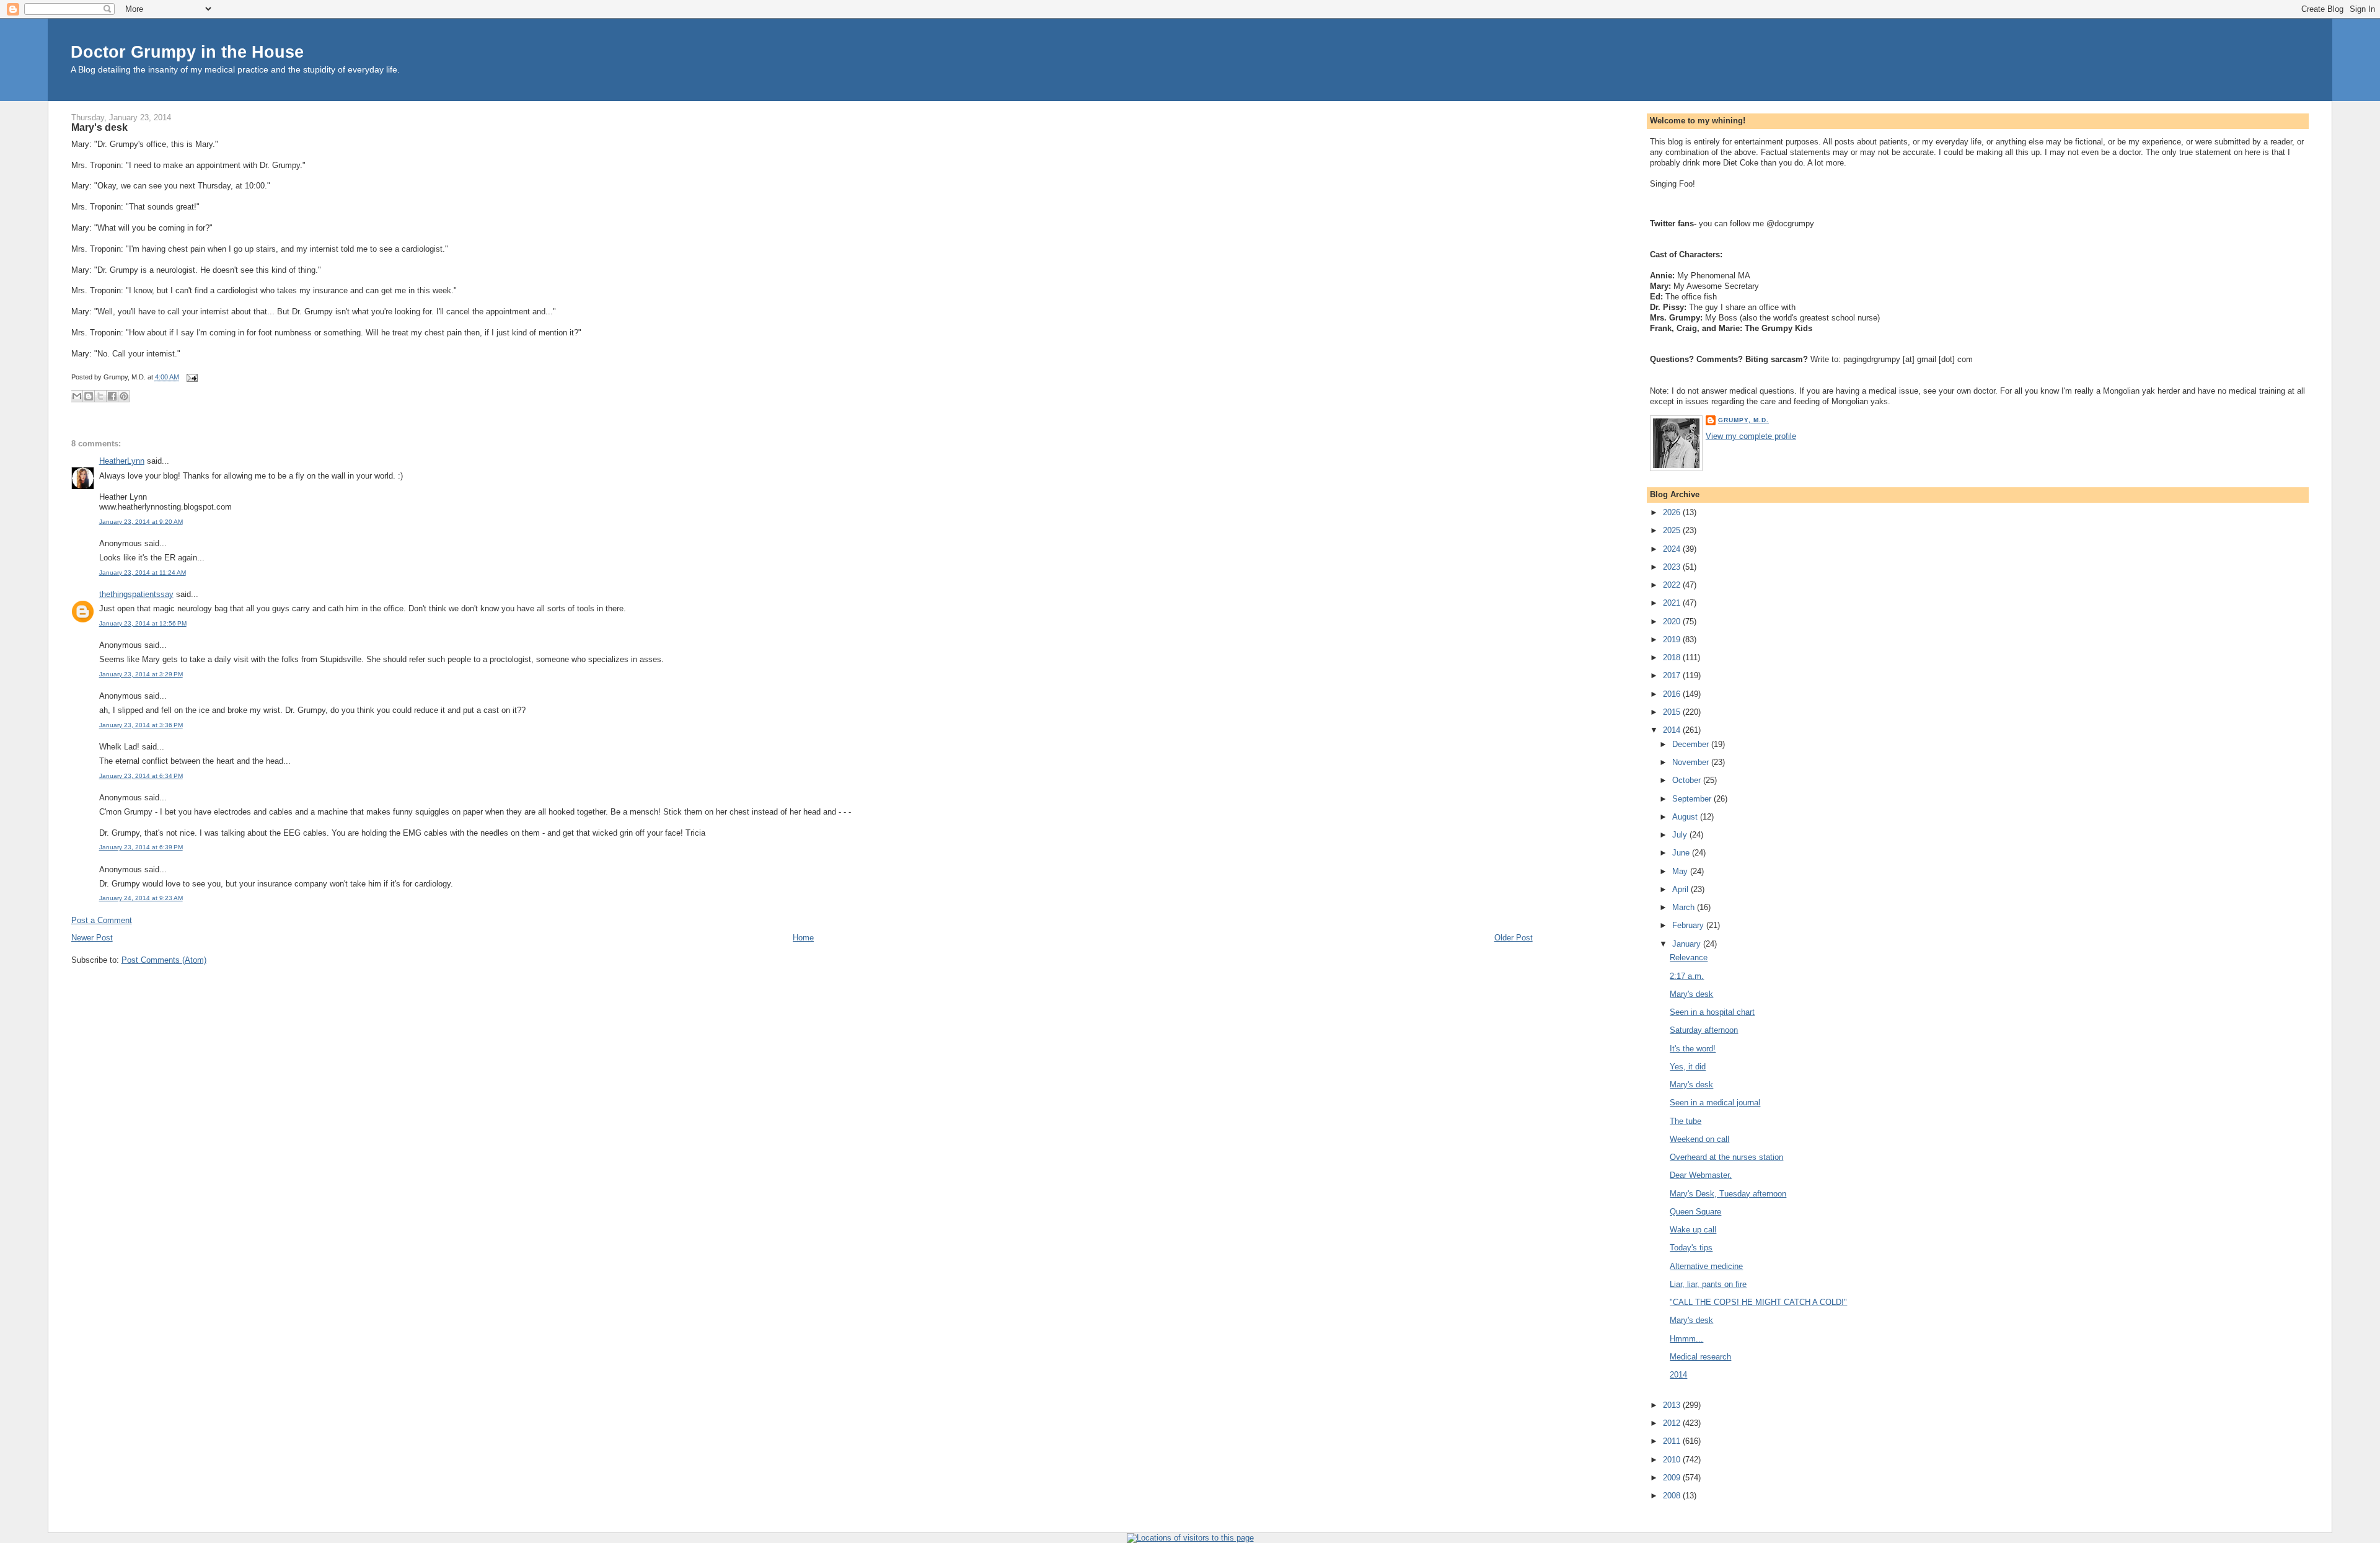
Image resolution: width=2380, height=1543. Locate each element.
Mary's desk (99, 127)
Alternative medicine (1706, 1266)
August (1686, 817)
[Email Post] (191, 378)
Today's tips (1691, 1248)
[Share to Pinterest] (124, 396)
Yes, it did (1688, 1067)
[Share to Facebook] (112, 396)
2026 (1673, 512)
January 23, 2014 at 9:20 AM (141, 522)
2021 (1673, 603)
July (1681, 835)
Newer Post (92, 938)
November (1692, 762)
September (1693, 799)
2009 (1673, 1478)
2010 (1673, 1460)
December (1692, 744)
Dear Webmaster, (1701, 1175)
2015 (1673, 712)
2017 (1673, 675)
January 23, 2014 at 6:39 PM (141, 847)
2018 (1673, 657)
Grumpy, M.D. (1743, 420)
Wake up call (1693, 1230)
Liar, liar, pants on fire (1708, 1284)
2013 (1673, 1405)
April (1681, 889)
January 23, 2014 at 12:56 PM (143, 623)
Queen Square (1695, 1212)
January (1688, 944)
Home (803, 938)
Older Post (1514, 938)
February (1689, 925)
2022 (1673, 585)
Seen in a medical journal (1715, 1103)
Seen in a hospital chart (1712, 1012)
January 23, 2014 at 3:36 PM (141, 725)
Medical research (1700, 1357)
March (1685, 907)
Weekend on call (1699, 1139)
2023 (1673, 567)
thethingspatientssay (136, 594)
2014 (1673, 730)
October (1688, 780)
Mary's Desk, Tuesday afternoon (1728, 1194)
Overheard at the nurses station (1726, 1157)
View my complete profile (1751, 436)
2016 (1673, 694)
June (1682, 853)
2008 (1673, 1496)
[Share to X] (100, 396)
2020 (1673, 621)
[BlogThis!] (89, 396)
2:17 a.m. (1687, 976)
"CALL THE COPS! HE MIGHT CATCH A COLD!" (1758, 1302)
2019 (1673, 639)
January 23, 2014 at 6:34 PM (141, 776)
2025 (1673, 530)
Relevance (1689, 957)
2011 (1673, 1441)
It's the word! (1693, 1049)
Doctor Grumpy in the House (187, 52)
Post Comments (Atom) (164, 960)
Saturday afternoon (1704, 1030)
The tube (1686, 1121)
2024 (1673, 549)
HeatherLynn (122, 461)
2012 (1673, 1423)
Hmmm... (1686, 1339)
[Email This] (77, 396)
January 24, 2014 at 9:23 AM (141, 898)
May (1681, 871)
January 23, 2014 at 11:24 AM (143, 573)
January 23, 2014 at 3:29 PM (141, 674)
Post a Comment (102, 920)
